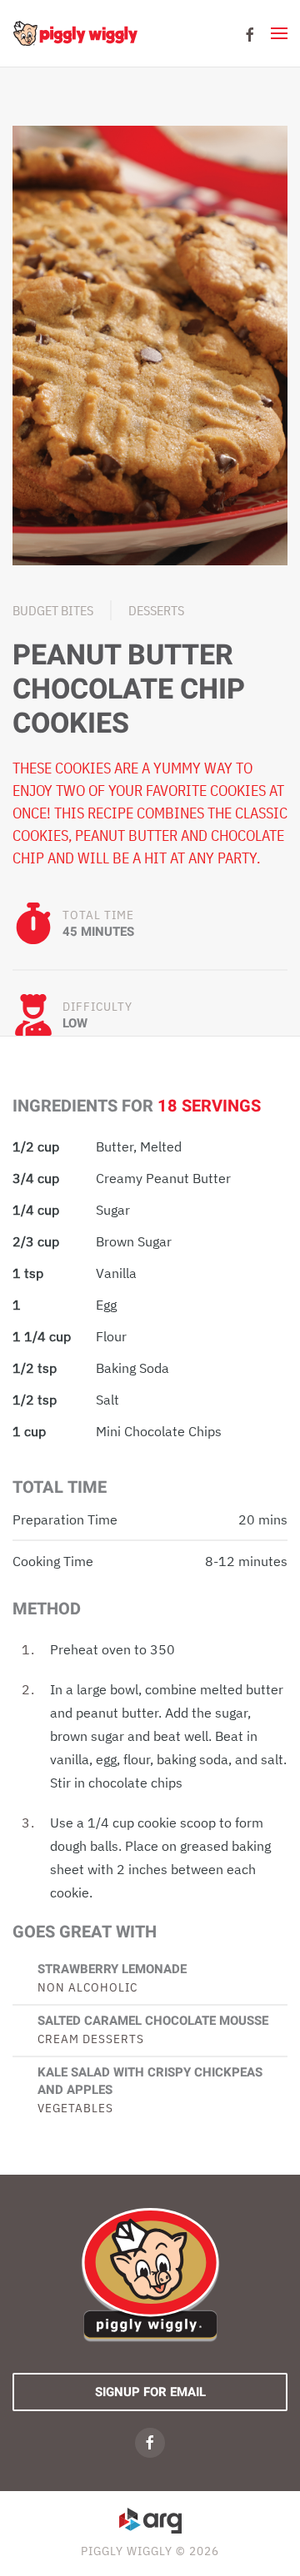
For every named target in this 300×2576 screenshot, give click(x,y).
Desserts (156, 610)
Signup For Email (150, 2392)
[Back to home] (75, 33)
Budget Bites (53, 610)
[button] (279, 33)
